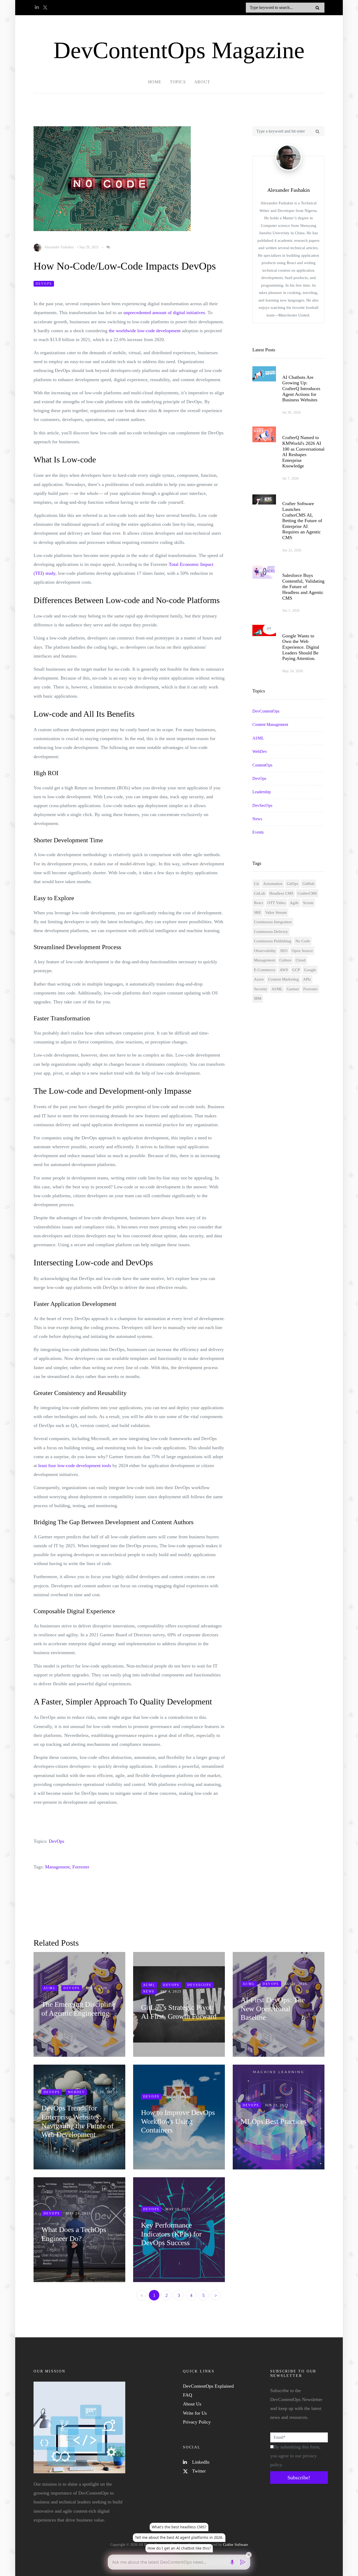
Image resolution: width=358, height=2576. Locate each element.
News (257, 819)
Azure (259, 979)
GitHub (308, 884)
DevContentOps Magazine (179, 50)
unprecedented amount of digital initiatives (164, 313)
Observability (265, 951)
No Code (303, 941)
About (202, 82)
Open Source (302, 951)
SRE (257, 912)
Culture (285, 960)
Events (258, 832)
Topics (178, 82)
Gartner (293, 989)
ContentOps (262, 765)
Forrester (81, 1867)
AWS (284, 970)
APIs (307, 979)
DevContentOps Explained (208, 2386)
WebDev (260, 751)
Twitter (198, 2471)
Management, (58, 1867)
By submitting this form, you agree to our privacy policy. (295, 2456)
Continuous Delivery (271, 932)
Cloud (301, 960)
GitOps (292, 884)
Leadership (262, 792)
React (259, 903)
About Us (192, 2404)
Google (310, 970)
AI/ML (258, 738)
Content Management (270, 724)
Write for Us (195, 2413)
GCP (296, 970)
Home (155, 82)
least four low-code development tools (75, 1465)
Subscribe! (299, 2477)
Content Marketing (283, 979)
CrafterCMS (307, 893)
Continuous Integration (273, 922)
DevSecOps (262, 805)
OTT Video (276, 903)
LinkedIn (200, 2462)
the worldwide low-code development (145, 331)
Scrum (308, 903)
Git (256, 884)
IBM (258, 998)
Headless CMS (281, 893)
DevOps (44, 284)
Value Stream (276, 912)
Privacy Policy (197, 2422)
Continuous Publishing (273, 941)
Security (261, 989)
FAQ (188, 2395)
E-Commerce (265, 970)
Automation (273, 884)
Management (265, 960)
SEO (284, 951)
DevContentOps (266, 711)
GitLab (260, 893)
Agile (294, 903)
